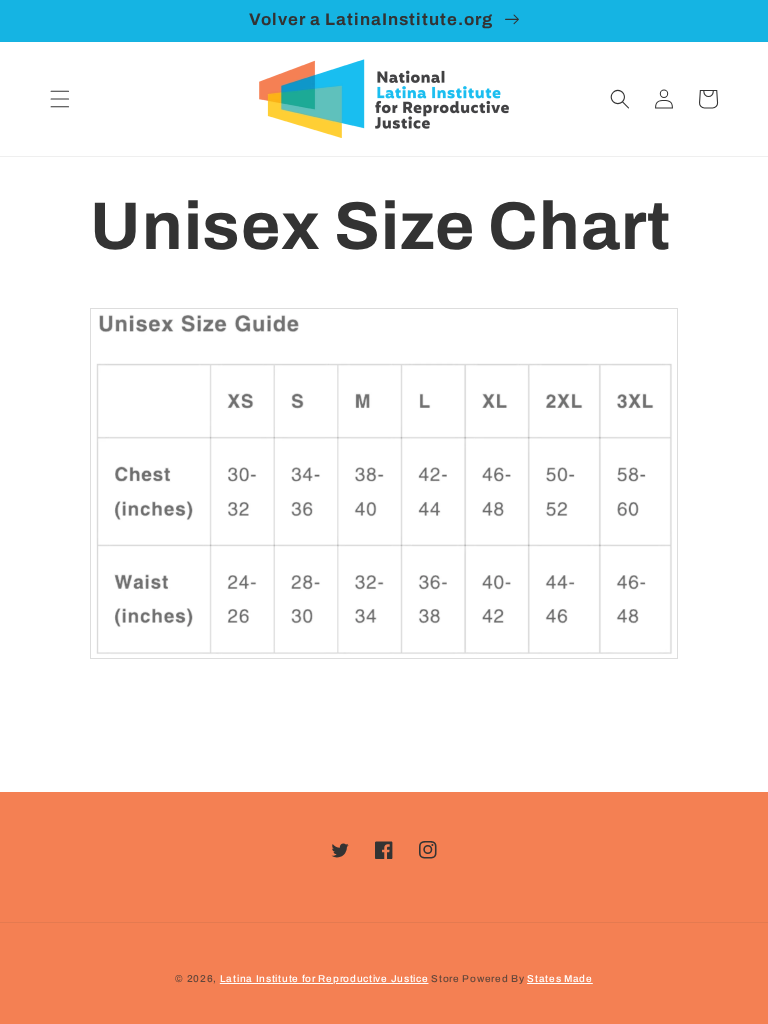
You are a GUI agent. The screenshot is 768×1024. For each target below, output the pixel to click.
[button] (60, 99)
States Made (560, 978)
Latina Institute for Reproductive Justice (324, 978)
